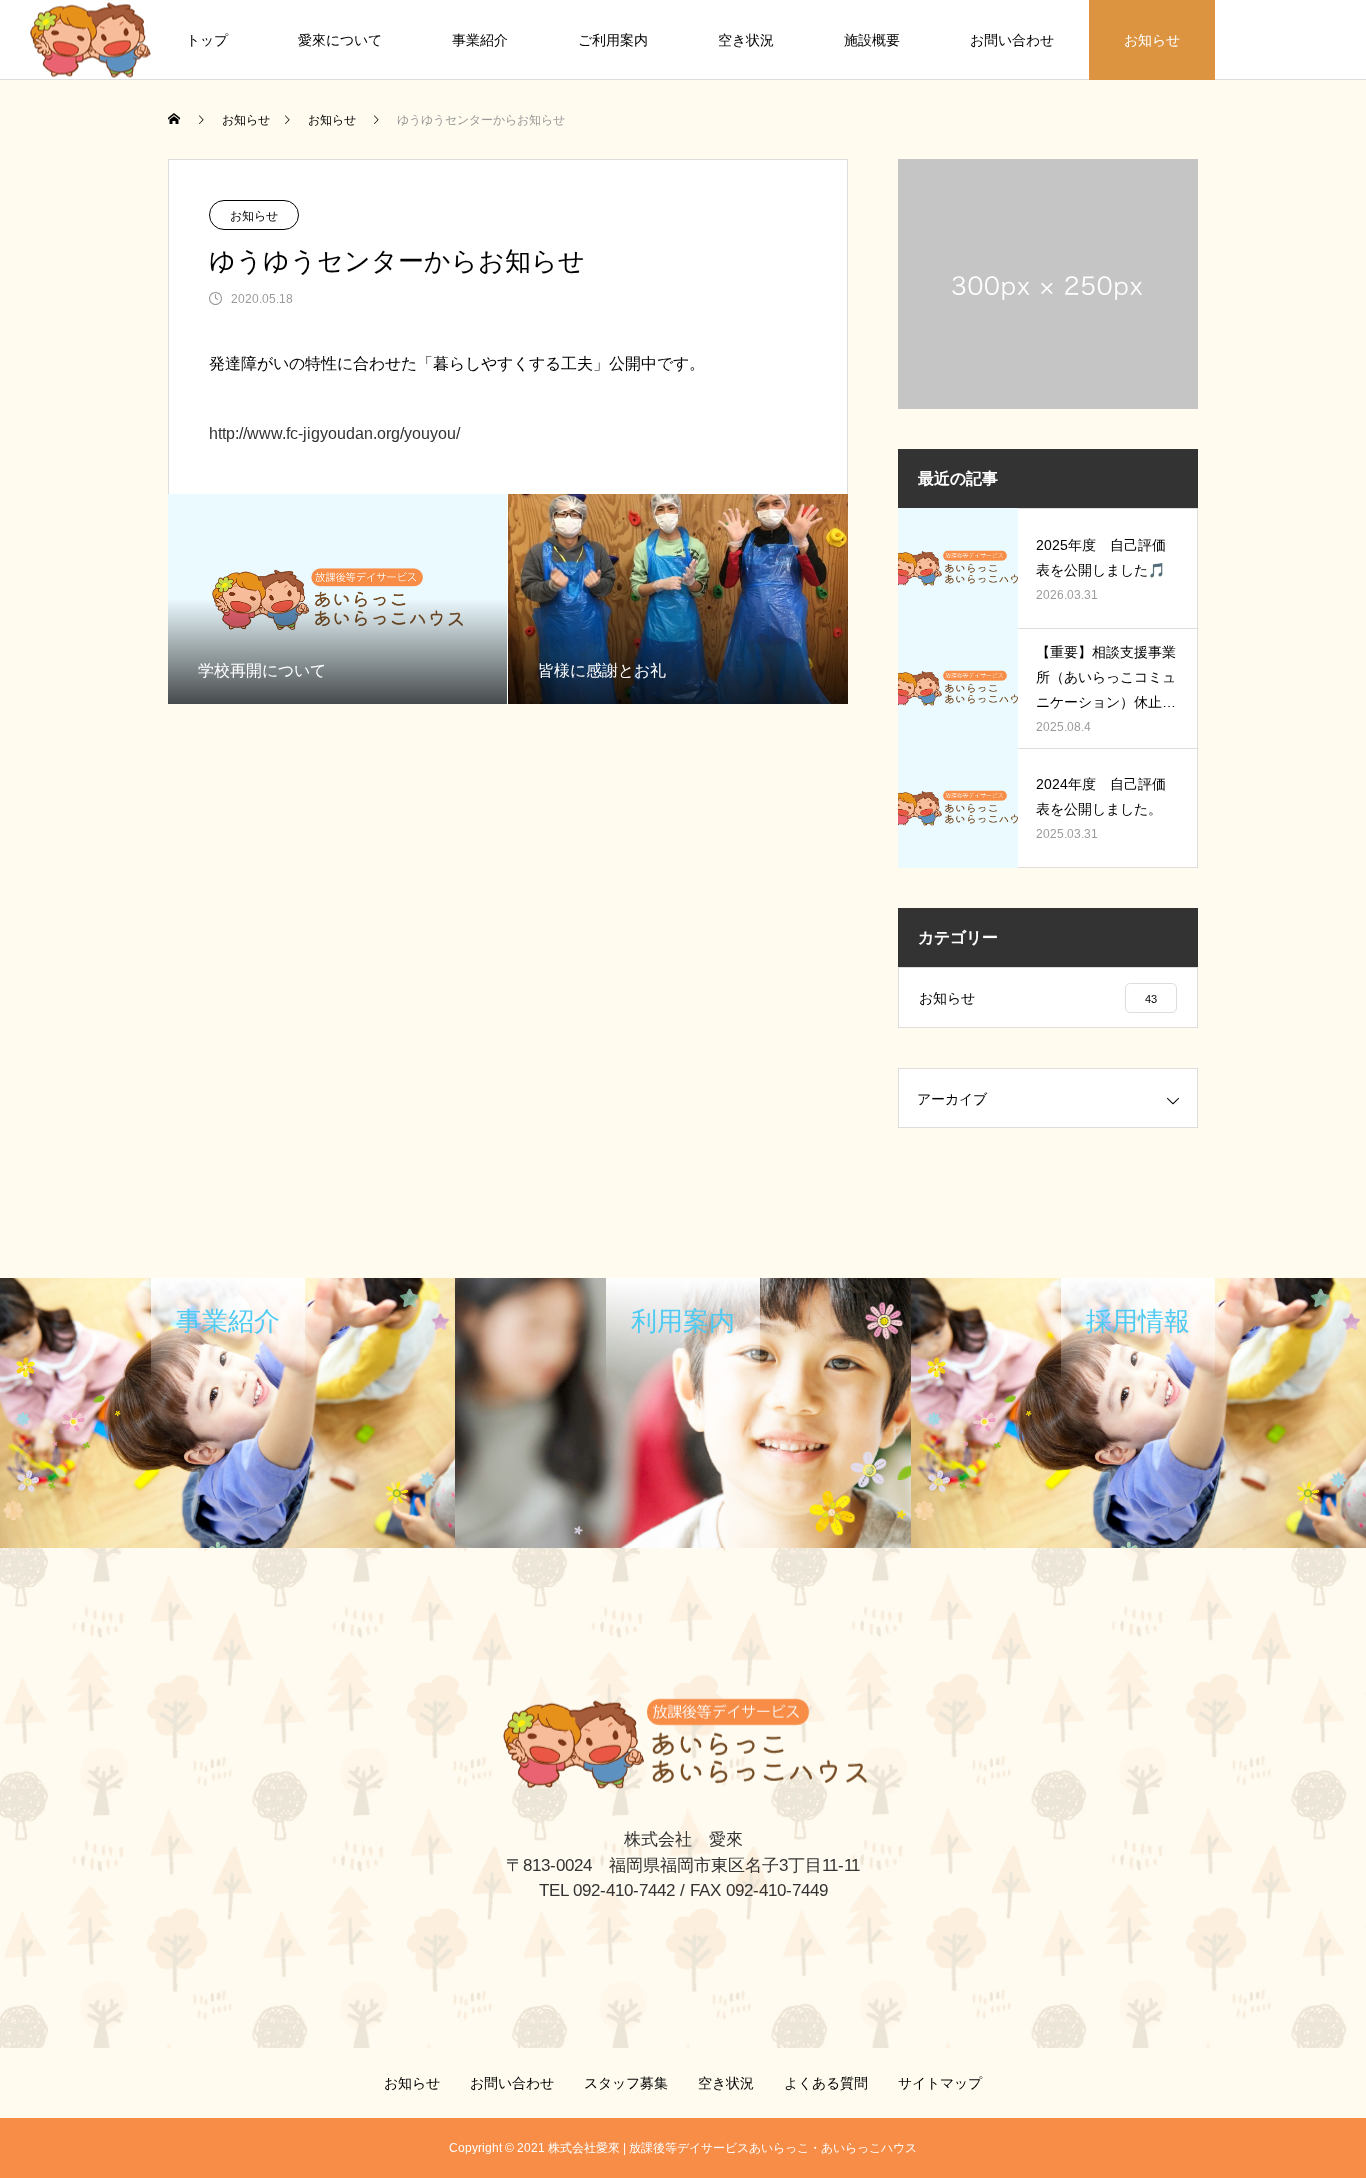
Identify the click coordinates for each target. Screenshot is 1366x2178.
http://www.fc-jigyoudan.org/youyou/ (334, 433)
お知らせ (1152, 40)
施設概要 (872, 40)
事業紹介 (480, 40)
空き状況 (746, 40)
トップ (207, 40)
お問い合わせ (1012, 40)
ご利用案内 (613, 40)
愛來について (340, 40)
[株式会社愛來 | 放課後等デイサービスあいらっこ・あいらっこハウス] (90, 39)
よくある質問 (826, 2083)
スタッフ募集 (626, 2083)
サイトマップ (940, 2083)
